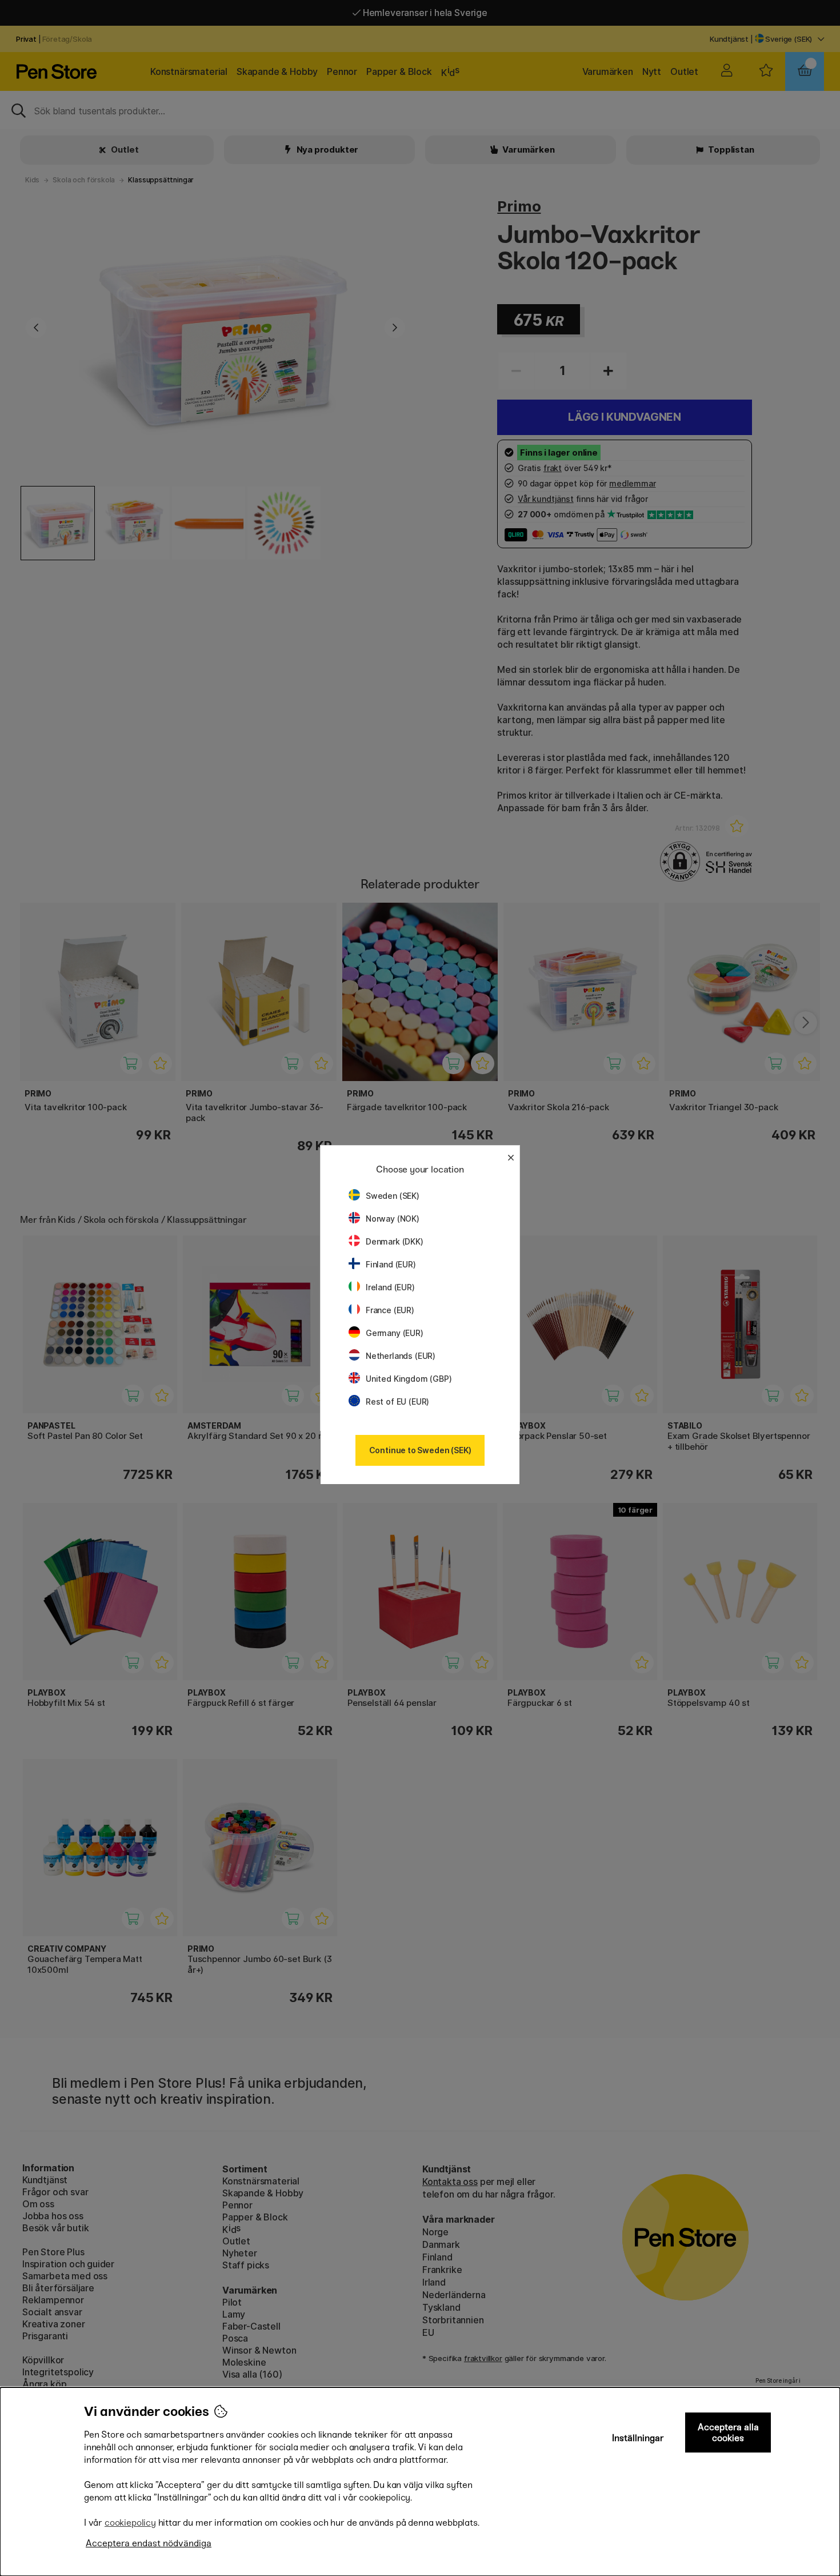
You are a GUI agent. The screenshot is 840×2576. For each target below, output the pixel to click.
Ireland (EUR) (390, 1287)
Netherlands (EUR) (401, 1356)
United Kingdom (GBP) (409, 1379)
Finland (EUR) (391, 1264)
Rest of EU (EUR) (397, 1401)
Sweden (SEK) (393, 1196)
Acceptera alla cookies (728, 2433)
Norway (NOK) (393, 1219)
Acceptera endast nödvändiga (149, 2543)
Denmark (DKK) (395, 1241)
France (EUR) (390, 1310)
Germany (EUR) (395, 1333)
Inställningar (638, 2438)
